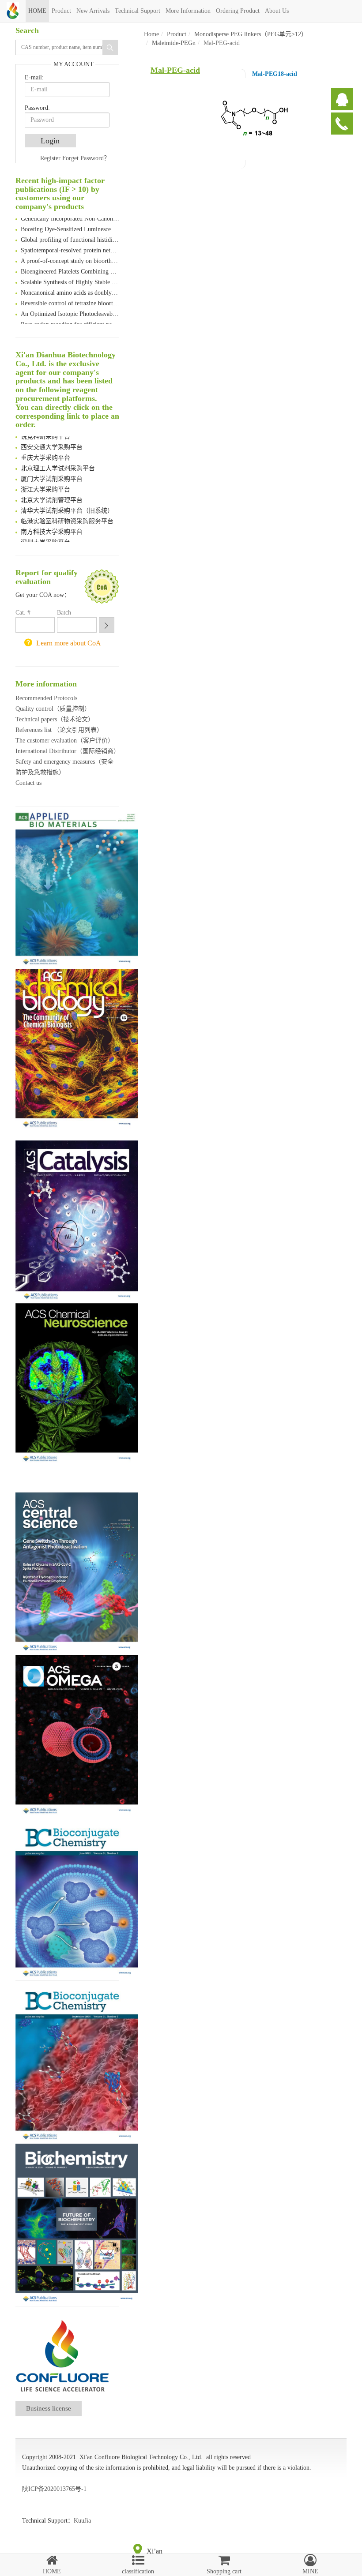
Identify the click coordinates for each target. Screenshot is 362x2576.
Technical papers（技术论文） (55, 719)
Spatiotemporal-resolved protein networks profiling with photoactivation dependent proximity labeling (70, 245)
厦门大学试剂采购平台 (52, 473)
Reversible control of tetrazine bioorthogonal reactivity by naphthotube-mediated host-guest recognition (70, 298)
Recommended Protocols (46, 698)
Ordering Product (238, 11)
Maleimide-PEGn (174, 43)
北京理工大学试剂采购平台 (58, 463)
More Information (188, 11)
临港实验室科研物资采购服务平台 (67, 516)
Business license (49, 2408)
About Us (277, 11)
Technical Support (138, 11)
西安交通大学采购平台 (52, 441)
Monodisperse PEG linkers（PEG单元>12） (251, 34)
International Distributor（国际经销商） (68, 751)
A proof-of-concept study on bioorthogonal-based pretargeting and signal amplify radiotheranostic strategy (70, 255)
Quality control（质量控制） (53, 709)
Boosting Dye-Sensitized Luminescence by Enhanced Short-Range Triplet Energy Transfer (70, 223)
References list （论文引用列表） (59, 730)
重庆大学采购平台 (45, 452)
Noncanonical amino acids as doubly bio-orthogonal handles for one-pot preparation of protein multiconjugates (70, 287)
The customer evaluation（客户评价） (65, 741)
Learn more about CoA (69, 643)
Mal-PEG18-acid (275, 74)
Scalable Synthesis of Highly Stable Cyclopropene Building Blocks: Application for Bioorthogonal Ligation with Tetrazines (70, 276)
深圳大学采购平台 (45, 537)
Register (50, 158)
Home (151, 34)
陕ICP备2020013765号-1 (54, 2489)
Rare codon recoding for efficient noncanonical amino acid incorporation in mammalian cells (70, 319)
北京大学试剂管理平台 (52, 494)
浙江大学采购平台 (45, 484)
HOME (37, 11)
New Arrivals (93, 11)
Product (61, 11)
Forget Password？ (86, 158)
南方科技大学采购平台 (52, 526)
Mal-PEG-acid (175, 70)
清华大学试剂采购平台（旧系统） (67, 505)
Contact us (28, 783)
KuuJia (82, 2521)
